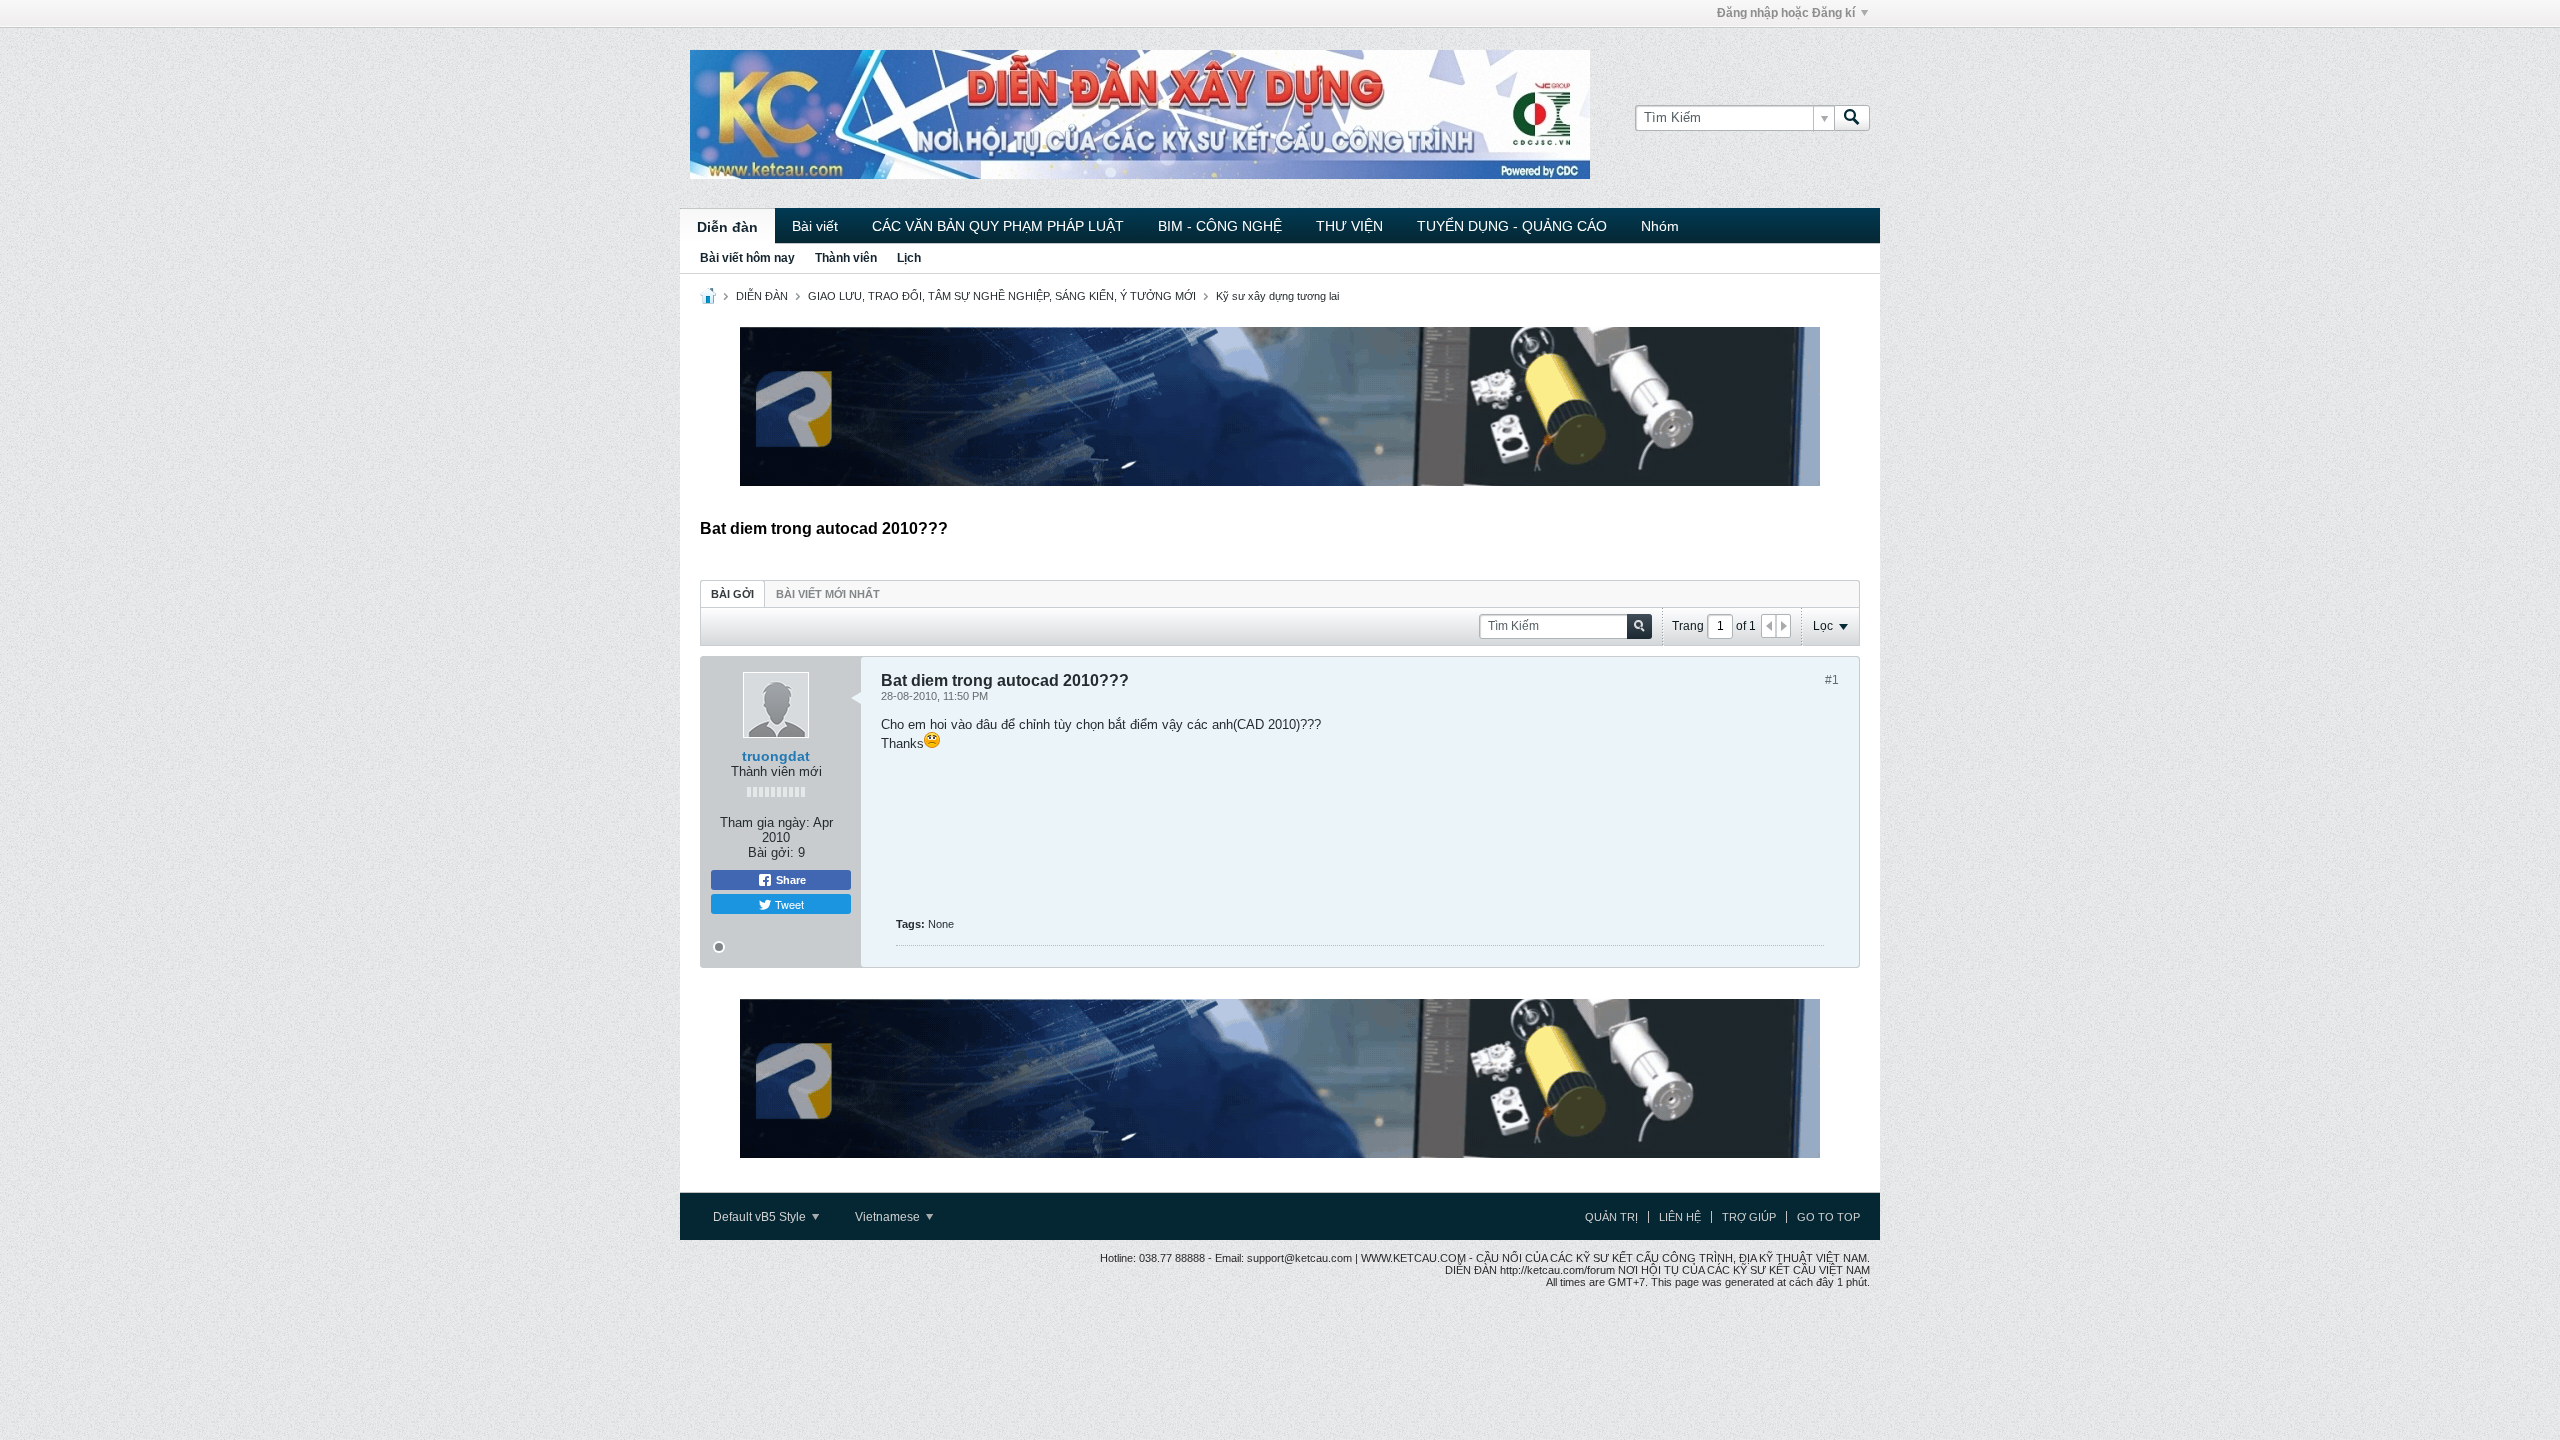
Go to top (1828, 1217)
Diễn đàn (727, 227)
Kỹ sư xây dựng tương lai (1277, 296)
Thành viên (846, 258)
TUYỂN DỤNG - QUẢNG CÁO (1512, 226)
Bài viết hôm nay (747, 258)
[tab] (732, 593)
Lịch (909, 258)
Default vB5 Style (761, 1217)
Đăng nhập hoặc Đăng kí (1786, 13)
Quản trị (1611, 1217)
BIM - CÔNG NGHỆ (1220, 226)
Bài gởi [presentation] (732, 594)
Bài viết (815, 226)
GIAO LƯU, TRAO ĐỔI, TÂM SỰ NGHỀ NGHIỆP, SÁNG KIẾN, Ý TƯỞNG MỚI (1002, 296)
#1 (1832, 680)
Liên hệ (1680, 1217)
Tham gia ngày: (765, 822)
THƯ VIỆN (1349, 226)
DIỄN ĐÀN (762, 296)
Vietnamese (889, 1217)
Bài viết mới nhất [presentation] (828, 594)
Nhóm (1660, 226)
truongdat (776, 756)
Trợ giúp (1749, 1217)
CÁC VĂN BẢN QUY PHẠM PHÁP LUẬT (998, 226)
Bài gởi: (771, 852)
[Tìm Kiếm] (1852, 118)
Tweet (788, 904)
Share (789, 880)
